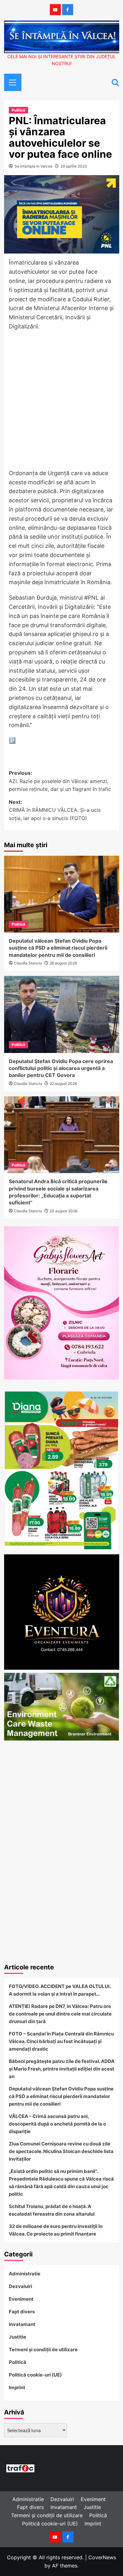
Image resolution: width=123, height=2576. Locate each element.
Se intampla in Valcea (33, 166)
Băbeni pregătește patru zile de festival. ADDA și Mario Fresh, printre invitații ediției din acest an (62, 2069)
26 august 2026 (63, 963)
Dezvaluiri (20, 2286)
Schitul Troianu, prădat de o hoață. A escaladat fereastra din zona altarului (52, 2210)
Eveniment (21, 2299)
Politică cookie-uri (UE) (35, 2375)
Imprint (17, 2387)
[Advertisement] (61, 402)
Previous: (60, 781)
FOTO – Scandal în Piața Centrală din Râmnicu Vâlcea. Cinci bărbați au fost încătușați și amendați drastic (61, 2041)
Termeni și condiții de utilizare (43, 2350)
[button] (10, 82)
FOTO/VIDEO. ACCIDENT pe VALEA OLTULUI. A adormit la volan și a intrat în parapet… (60, 1990)
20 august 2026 (63, 1211)
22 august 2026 (63, 1083)
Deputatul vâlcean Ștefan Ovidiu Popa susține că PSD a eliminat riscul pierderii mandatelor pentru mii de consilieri (58, 948)
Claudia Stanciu (28, 963)
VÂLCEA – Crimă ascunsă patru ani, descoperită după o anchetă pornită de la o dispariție (57, 2124)
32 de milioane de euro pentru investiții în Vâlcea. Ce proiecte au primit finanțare (56, 2230)
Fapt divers (22, 2312)
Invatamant (22, 2324)
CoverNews (102, 2557)
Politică (18, 110)
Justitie (18, 2337)
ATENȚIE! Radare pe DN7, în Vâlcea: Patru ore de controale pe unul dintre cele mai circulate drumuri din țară (60, 2014)
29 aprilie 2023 (74, 166)
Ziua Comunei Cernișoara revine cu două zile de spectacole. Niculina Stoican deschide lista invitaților (61, 2151)
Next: (55, 810)
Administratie (25, 2274)
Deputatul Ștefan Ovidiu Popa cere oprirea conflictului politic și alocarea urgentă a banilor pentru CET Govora (61, 1068)
